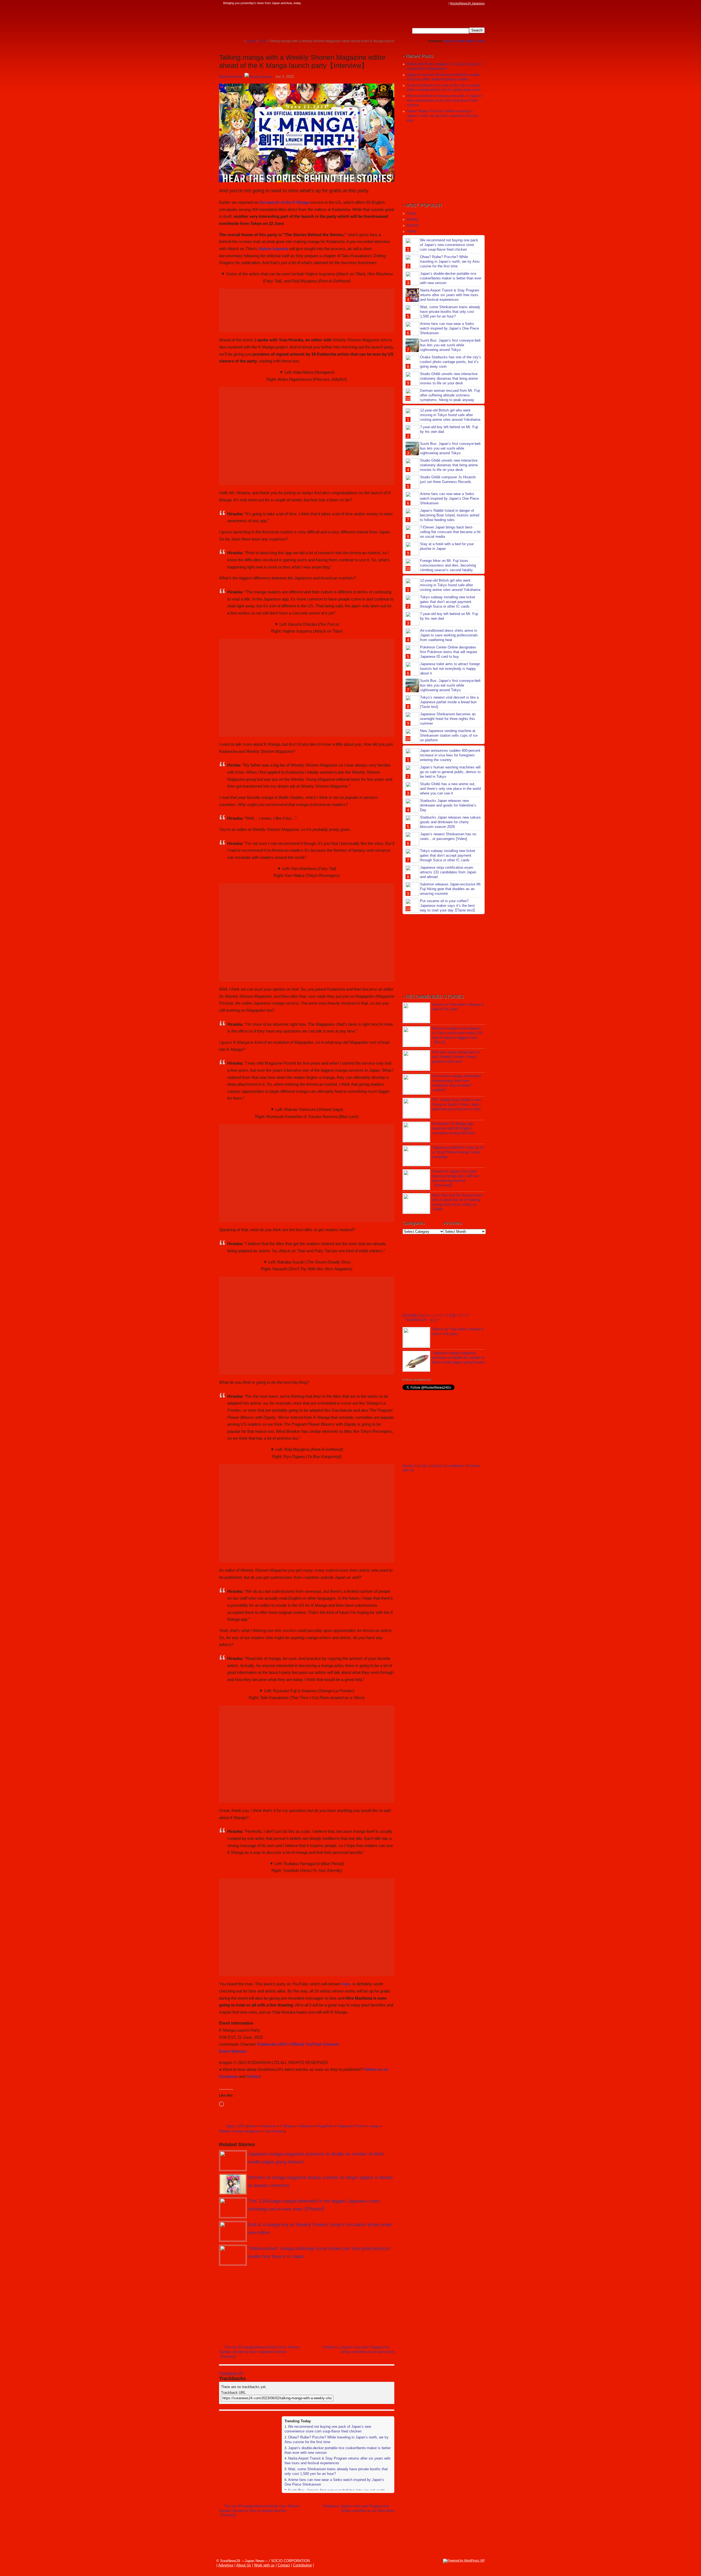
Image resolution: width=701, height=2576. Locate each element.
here (346, 1984)
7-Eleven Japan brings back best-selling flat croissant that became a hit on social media (450, 532)
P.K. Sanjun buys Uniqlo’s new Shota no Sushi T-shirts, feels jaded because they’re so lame (457, 1104)
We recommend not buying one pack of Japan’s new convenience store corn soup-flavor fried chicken (328, 2429)
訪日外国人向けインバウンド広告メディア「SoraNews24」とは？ (436, 1318)
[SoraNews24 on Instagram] (425, 3)
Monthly (413, 225)
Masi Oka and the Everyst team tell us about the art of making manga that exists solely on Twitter (458, 1202)
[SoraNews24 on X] (435, 3)
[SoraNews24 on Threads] (430, 3)
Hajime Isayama (273, 249)
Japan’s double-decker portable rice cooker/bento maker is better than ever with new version (451, 278)
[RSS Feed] (446, 3)
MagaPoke (326, 2126)
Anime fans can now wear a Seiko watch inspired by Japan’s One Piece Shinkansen (449, 328)
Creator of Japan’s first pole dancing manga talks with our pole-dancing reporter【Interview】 (456, 1178)
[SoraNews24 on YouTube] (440, 3)
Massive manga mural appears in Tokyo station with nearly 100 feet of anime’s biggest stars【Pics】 (457, 1035)
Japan (231, 2126)
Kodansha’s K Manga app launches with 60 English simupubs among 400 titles (454, 1128)
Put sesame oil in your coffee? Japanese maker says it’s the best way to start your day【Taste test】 (448, 906)
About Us (410, 1466)
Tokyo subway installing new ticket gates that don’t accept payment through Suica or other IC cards (448, 602)
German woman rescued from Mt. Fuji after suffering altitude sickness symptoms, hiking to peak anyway (450, 395)
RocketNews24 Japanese (467, 3)
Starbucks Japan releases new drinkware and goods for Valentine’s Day (448, 805)
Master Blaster (231, 77)
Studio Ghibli (465, 41)
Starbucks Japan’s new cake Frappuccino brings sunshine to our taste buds (359, 2349)
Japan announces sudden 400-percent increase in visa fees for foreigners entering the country (450, 755)
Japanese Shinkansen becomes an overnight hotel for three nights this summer (448, 719)
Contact (437, 1466)
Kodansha (306, 2126)
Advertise (226, 2565)
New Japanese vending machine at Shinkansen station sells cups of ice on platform (449, 735)
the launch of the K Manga (284, 202)
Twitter (253, 2076)
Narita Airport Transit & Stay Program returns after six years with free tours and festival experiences (337, 2461)
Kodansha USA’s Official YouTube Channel (298, 2044)
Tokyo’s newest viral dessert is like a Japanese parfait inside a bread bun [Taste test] (449, 702)
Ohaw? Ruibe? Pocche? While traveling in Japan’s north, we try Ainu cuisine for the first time (443, 116)
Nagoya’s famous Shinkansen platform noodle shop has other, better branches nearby (443, 77)
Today (411, 213)
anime (252, 2126)
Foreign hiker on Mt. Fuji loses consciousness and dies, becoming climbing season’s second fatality (448, 565)
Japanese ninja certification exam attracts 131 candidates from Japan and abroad (448, 872)
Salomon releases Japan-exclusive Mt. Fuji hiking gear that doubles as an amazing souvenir (451, 889)
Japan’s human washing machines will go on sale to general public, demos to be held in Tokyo (450, 772)
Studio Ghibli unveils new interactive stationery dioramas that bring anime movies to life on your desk (449, 378)
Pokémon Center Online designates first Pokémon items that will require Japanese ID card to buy (449, 652)
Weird (449, 41)
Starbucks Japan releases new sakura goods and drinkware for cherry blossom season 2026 (450, 822)
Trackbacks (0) (231, 2373)
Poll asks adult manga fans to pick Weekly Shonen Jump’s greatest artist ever (456, 1057)
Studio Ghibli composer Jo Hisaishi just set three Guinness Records (448, 479)
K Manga (287, 2126)
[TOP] (240, 41)
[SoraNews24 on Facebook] (420, 3)
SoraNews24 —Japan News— (275, 21)
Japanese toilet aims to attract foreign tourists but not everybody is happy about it (450, 669)
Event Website (233, 2051)
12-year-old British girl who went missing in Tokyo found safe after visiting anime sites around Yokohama (450, 415)
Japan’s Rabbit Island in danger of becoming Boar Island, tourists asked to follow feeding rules (450, 515)
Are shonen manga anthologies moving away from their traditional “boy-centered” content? (457, 1083)
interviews (268, 2126)
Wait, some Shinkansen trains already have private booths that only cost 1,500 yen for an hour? (450, 312)
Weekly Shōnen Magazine (240, 2131)
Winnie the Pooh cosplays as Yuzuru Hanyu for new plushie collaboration (444, 66)
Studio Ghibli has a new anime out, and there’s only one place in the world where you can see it (450, 789)
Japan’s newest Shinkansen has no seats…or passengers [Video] (448, 836)
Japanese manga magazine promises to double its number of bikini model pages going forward (458, 1358)
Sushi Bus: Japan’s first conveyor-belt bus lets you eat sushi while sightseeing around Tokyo (450, 345)
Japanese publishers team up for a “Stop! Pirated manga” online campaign (458, 1152)
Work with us (264, 2565)
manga (374, 2126)
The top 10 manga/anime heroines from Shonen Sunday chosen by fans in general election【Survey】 (259, 2352)
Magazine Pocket (351, 2126)
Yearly (412, 231)
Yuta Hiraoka (274, 2131)
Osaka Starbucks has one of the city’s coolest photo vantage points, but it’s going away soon (443, 88)
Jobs (481, 41)
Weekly (413, 219)
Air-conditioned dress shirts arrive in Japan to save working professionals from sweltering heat (449, 635)
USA (241, 2126)
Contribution (456, 1466)
